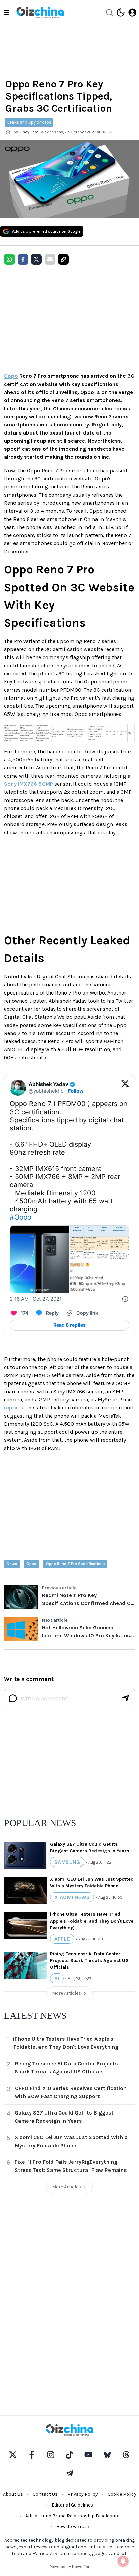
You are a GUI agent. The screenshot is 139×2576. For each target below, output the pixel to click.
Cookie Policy (122, 2494)
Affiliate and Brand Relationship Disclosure (72, 2516)
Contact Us (45, 2494)
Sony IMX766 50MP (29, 784)
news (12, 1564)
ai (57, 1978)
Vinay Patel (29, 132)
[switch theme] (121, 12)
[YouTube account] (88, 2455)
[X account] (13, 2455)
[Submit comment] (126, 1698)
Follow (76, 1091)
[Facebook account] (32, 2455)
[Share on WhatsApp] (9, 259)
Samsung (67, 1862)
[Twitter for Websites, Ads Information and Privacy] (125, 1299)
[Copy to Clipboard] (63, 259)
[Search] (109, 12)
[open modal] (132, 12)
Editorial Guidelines (72, 2505)
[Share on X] (36, 259)
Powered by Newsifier (69, 2567)
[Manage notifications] (123, 2561)
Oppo (11, 376)
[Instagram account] (51, 2455)
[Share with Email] (50, 259)
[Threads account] (126, 2455)
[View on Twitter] (125, 1088)
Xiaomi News (72, 1897)
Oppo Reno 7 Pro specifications (75, 1564)
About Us (13, 2494)
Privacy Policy (83, 2494)
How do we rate (73, 2527)
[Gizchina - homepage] (40, 12)
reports (14, 1408)
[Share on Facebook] (23, 259)
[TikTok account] (69, 2455)
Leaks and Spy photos (29, 122)
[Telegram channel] (69, 2473)
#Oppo (21, 1217)
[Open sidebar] (7, 12)
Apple (62, 1939)
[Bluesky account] (107, 2455)
